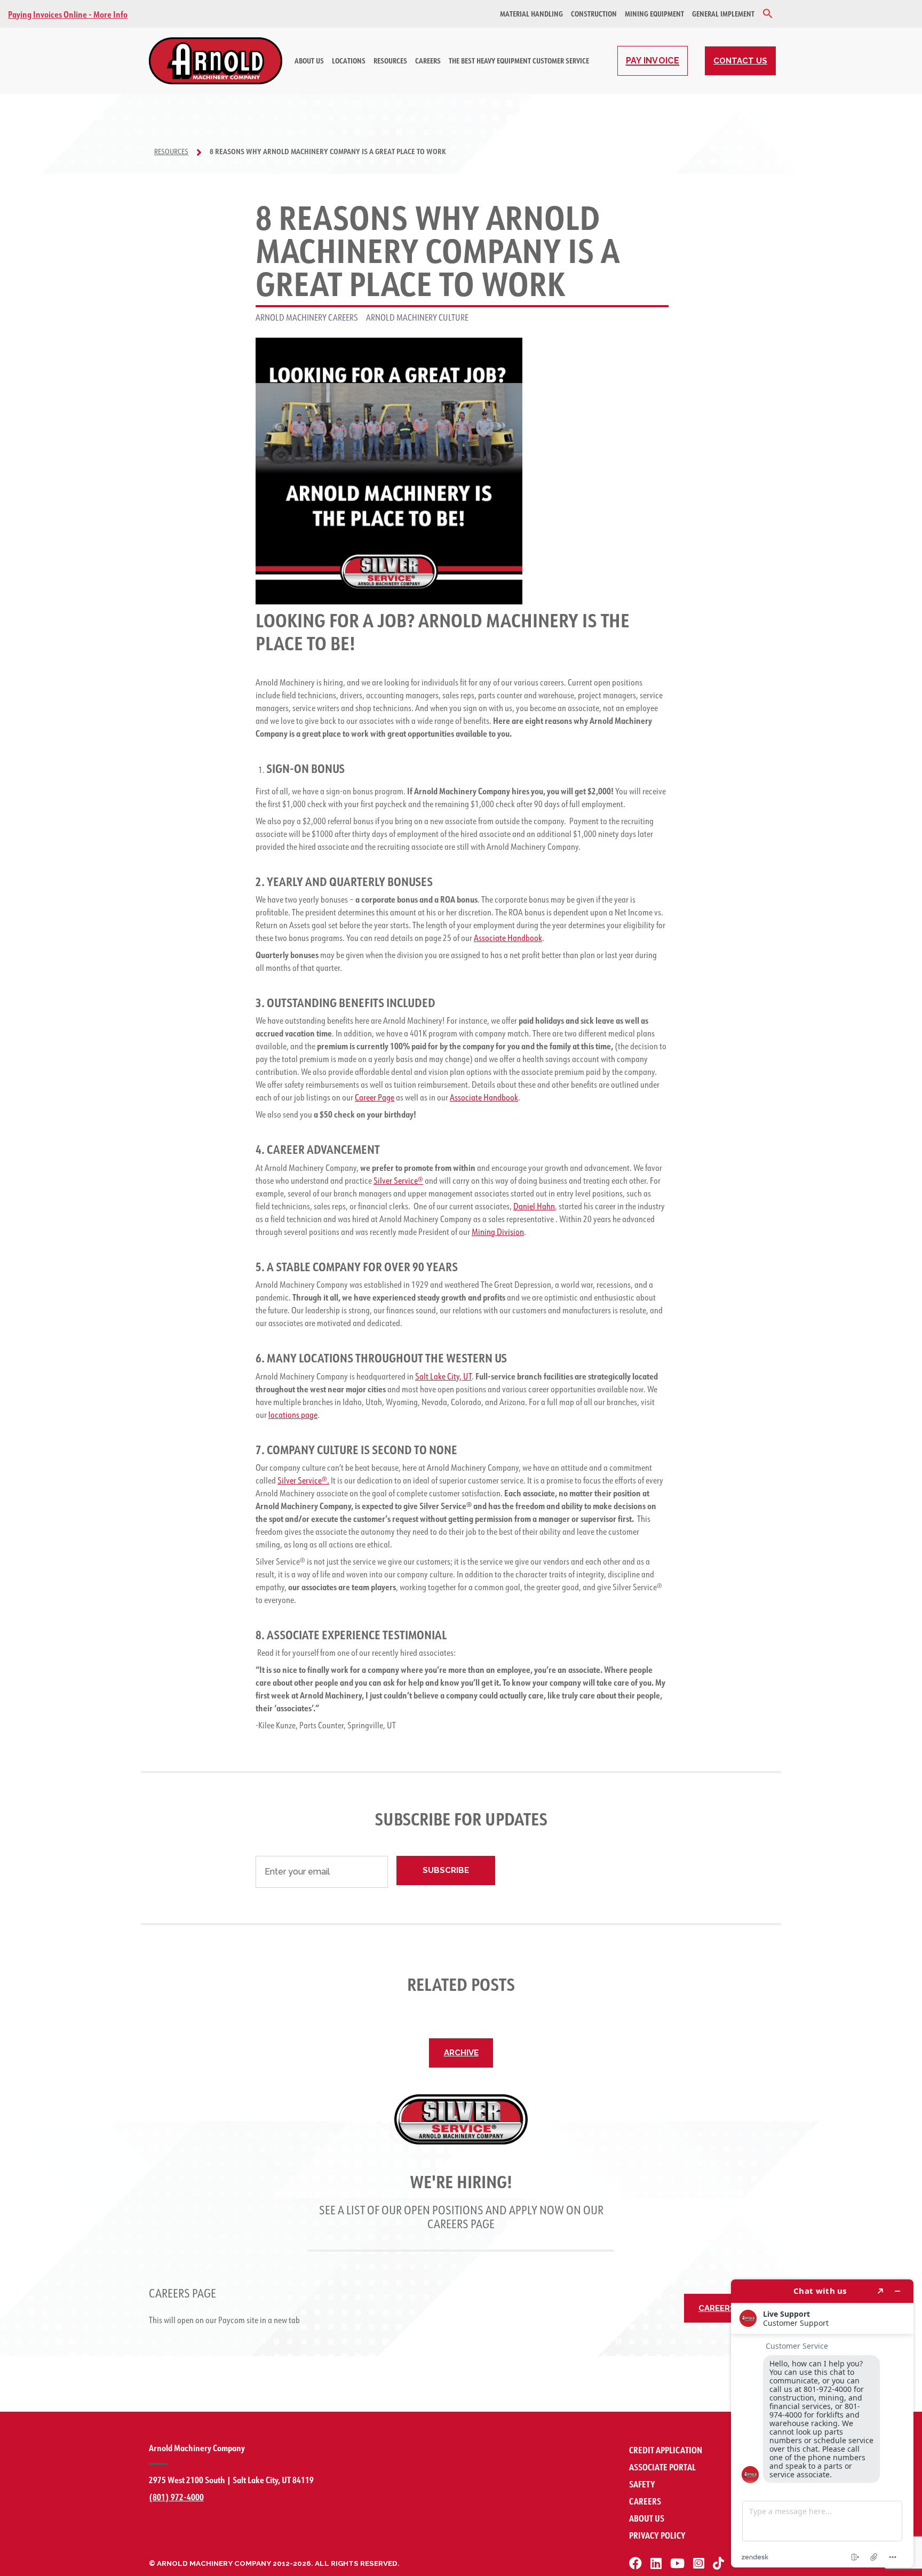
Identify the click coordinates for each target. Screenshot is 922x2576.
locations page (293, 1415)
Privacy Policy (657, 2535)
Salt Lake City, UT (443, 1376)
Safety (642, 2484)
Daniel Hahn (534, 1206)
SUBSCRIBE (446, 1870)
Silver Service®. (303, 1480)
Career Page (375, 1097)
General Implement (723, 14)
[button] (768, 14)
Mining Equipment (654, 14)
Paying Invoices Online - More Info (68, 14)
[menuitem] (531, 14)
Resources (390, 61)
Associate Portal (662, 2467)
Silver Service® (398, 1181)
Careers (428, 61)
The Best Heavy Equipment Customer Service (519, 61)
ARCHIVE (461, 2053)
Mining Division (498, 1232)
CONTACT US (740, 61)
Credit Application (666, 2450)
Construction (594, 14)
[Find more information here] (822, 2423)
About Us (309, 61)
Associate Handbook (508, 938)
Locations (349, 61)
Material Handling (531, 14)
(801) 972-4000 (176, 2497)
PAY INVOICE (653, 61)
